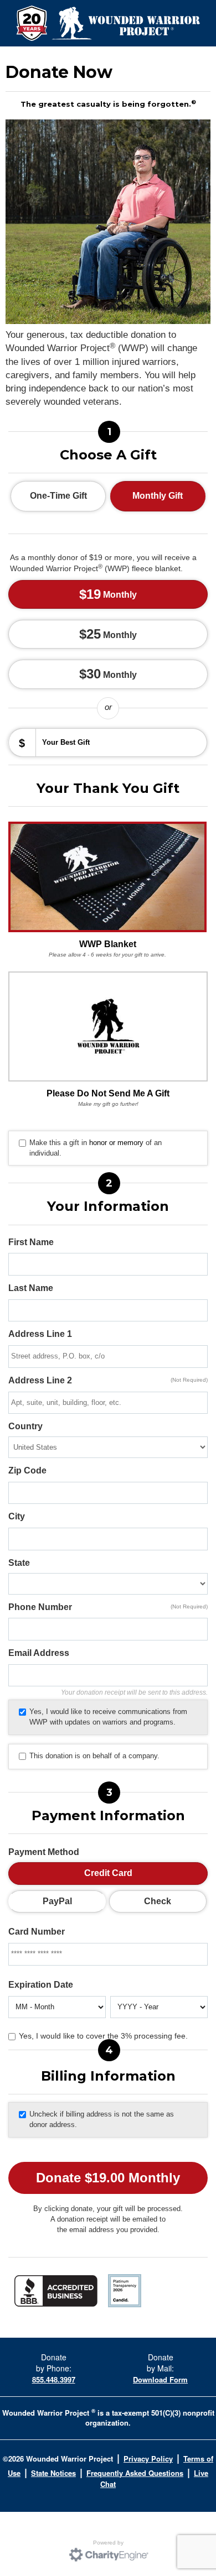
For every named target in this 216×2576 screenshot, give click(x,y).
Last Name (31, 1288)
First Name (31, 1242)
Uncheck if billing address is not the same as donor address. (102, 2119)
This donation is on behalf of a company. (94, 1756)
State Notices (53, 2473)
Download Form (160, 2379)
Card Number (37, 1932)
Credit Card (108, 1873)
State (19, 1563)
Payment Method (44, 1852)
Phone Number (108, 1607)
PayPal (57, 1901)
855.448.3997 (54, 2379)
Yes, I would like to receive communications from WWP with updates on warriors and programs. (108, 1717)
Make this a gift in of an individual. (96, 1148)
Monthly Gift (158, 496)
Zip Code (27, 1470)
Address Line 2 (108, 1380)
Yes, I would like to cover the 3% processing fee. (103, 2036)
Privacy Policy (148, 2459)
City (17, 1516)
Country (25, 1426)
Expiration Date (41, 1985)
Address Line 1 (40, 1334)
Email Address (39, 1653)
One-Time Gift (58, 496)
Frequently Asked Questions (135, 2473)
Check (158, 1901)
